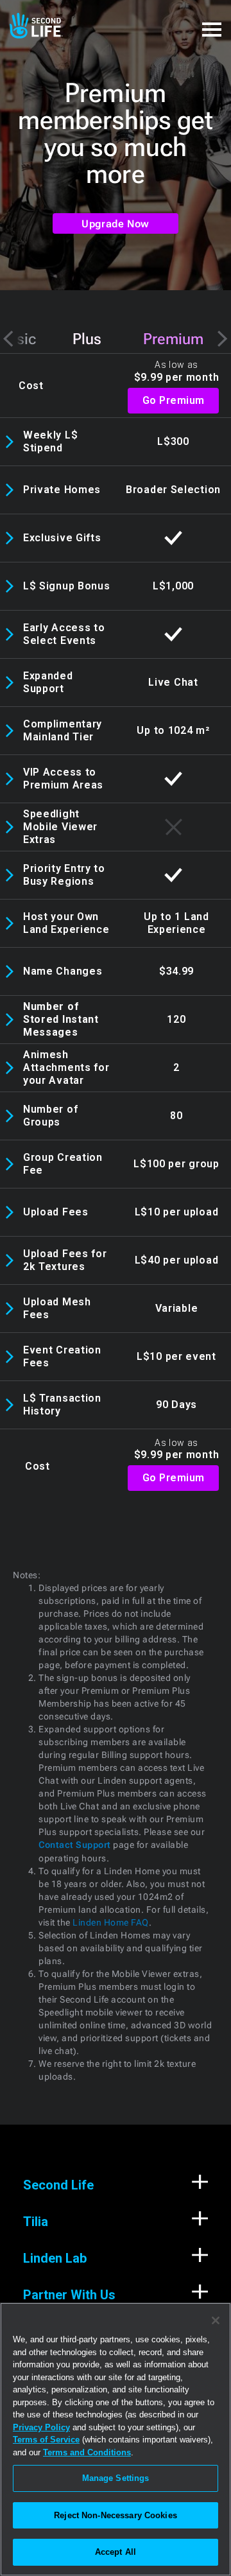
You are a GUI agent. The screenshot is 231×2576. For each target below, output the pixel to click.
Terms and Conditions (87, 2452)
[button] (212, 22)
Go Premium (174, 400)
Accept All (116, 2552)
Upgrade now (116, 224)
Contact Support (75, 1845)
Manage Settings (116, 2478)
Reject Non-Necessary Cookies (116, 2515)
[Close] (216, 2320)
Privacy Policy (41, 2427)
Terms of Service (46, 2440)
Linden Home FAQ (110, 1922)
